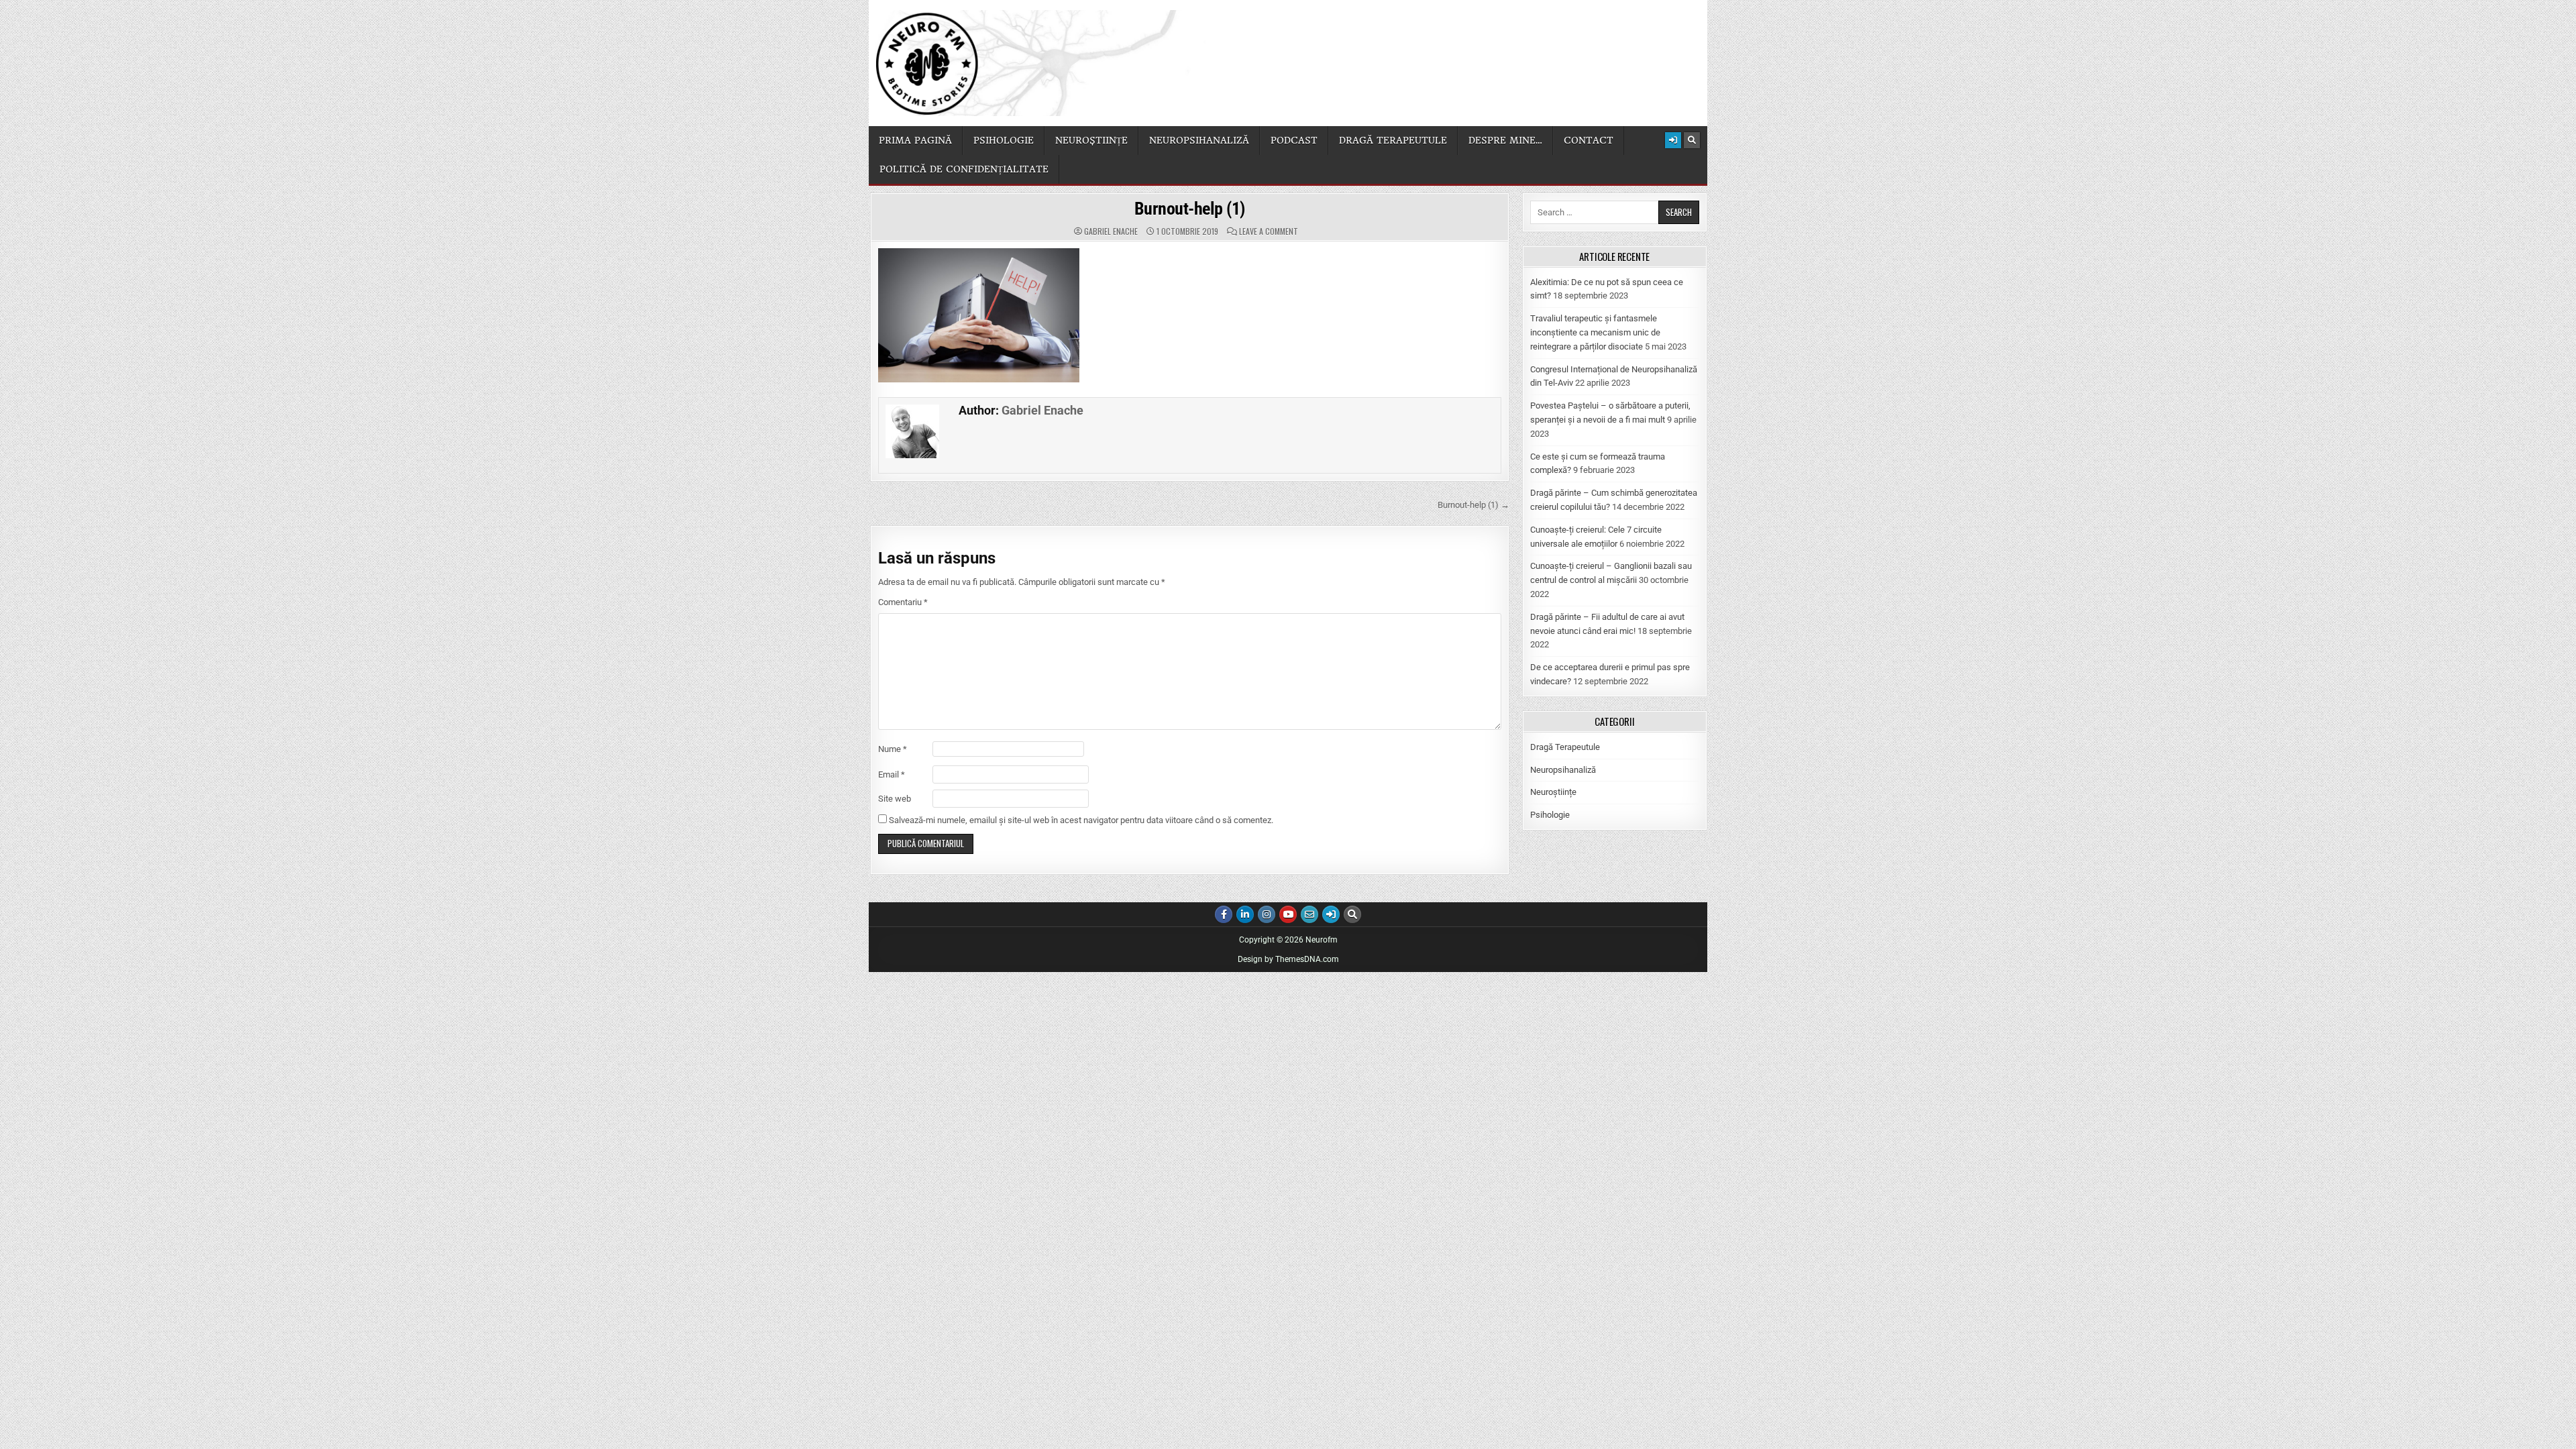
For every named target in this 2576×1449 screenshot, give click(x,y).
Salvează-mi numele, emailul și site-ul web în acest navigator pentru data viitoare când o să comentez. (1081, 820)
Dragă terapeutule (1393, 140)
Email (892, 774)
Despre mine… (1505, 140)
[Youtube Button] (1288, 914)
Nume (893, 749)
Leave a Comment (1269, 231)
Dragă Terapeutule (1565, 747)
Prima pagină (915, 140)
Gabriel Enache (1111, 231)
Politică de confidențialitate (964, 169)
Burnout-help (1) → (1473, 505)
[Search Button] (1692, 140)
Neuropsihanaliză (1199, 140)
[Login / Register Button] (1673, 140)
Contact (1589, 140)
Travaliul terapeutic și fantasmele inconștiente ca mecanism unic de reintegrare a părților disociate (1595, 332)
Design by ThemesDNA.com (1288, 959)
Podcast (1294, 140)
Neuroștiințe (1091, 140)
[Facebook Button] (1224, 914)
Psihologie (1004, 140)
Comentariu (903, 602)
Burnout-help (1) (1190, 209)
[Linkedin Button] (1245, 914)
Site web (895, 799)
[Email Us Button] (1309, 914)
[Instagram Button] (1267, 914)
